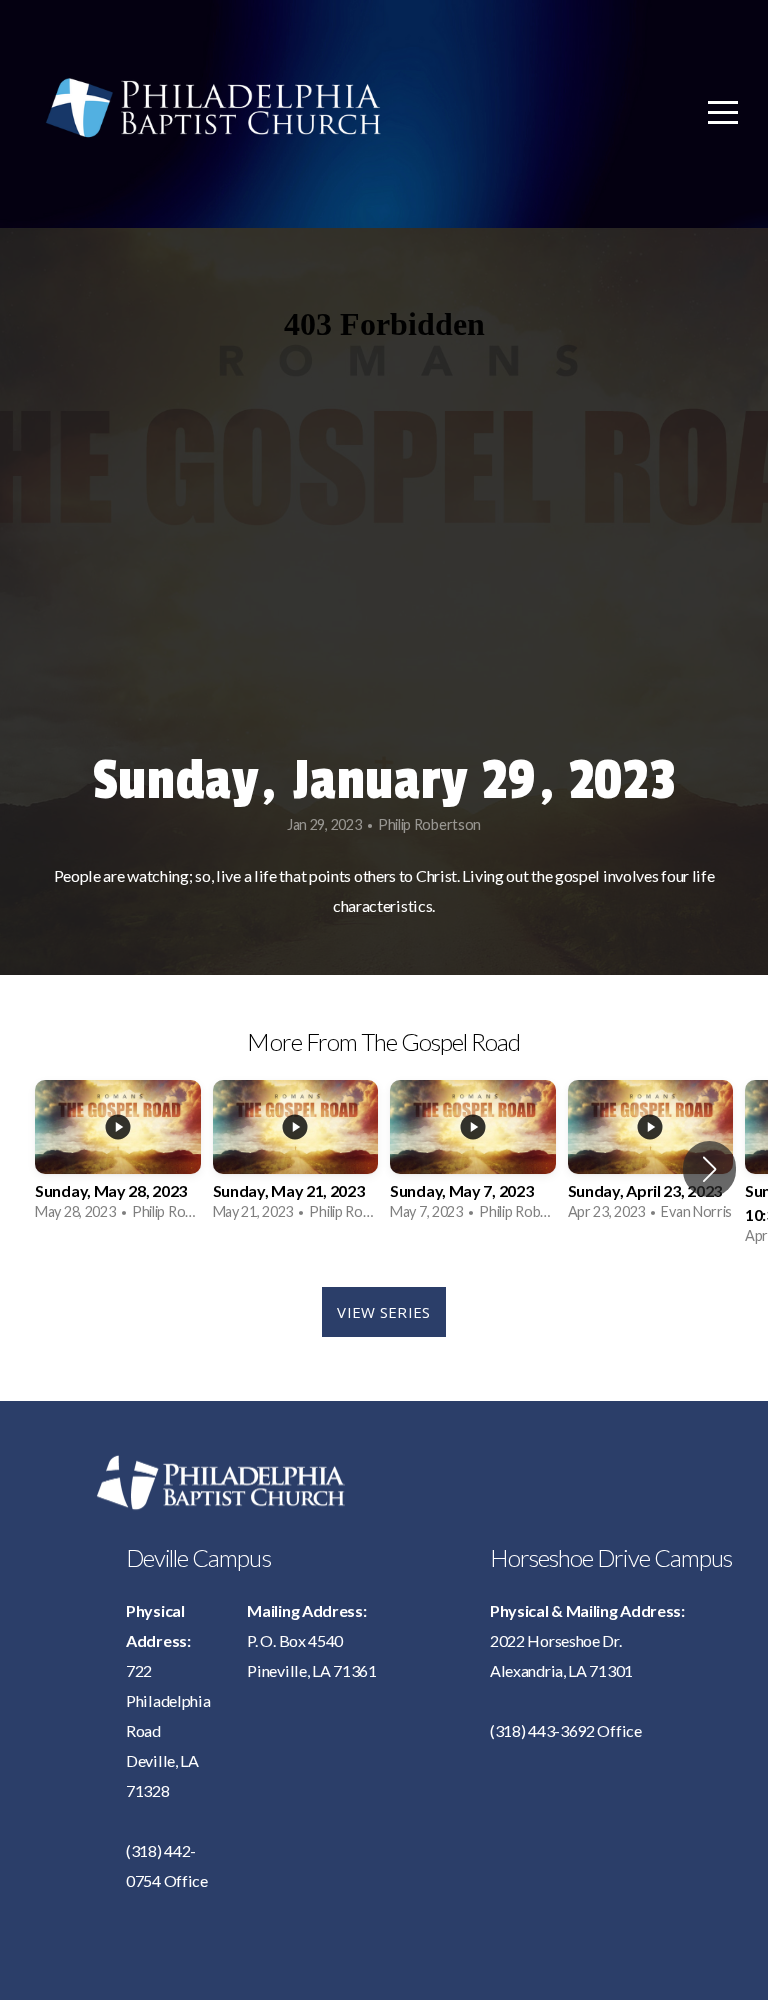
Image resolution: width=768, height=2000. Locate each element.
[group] (118, 1156)
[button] (709, 1169)
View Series (383, 1312)
